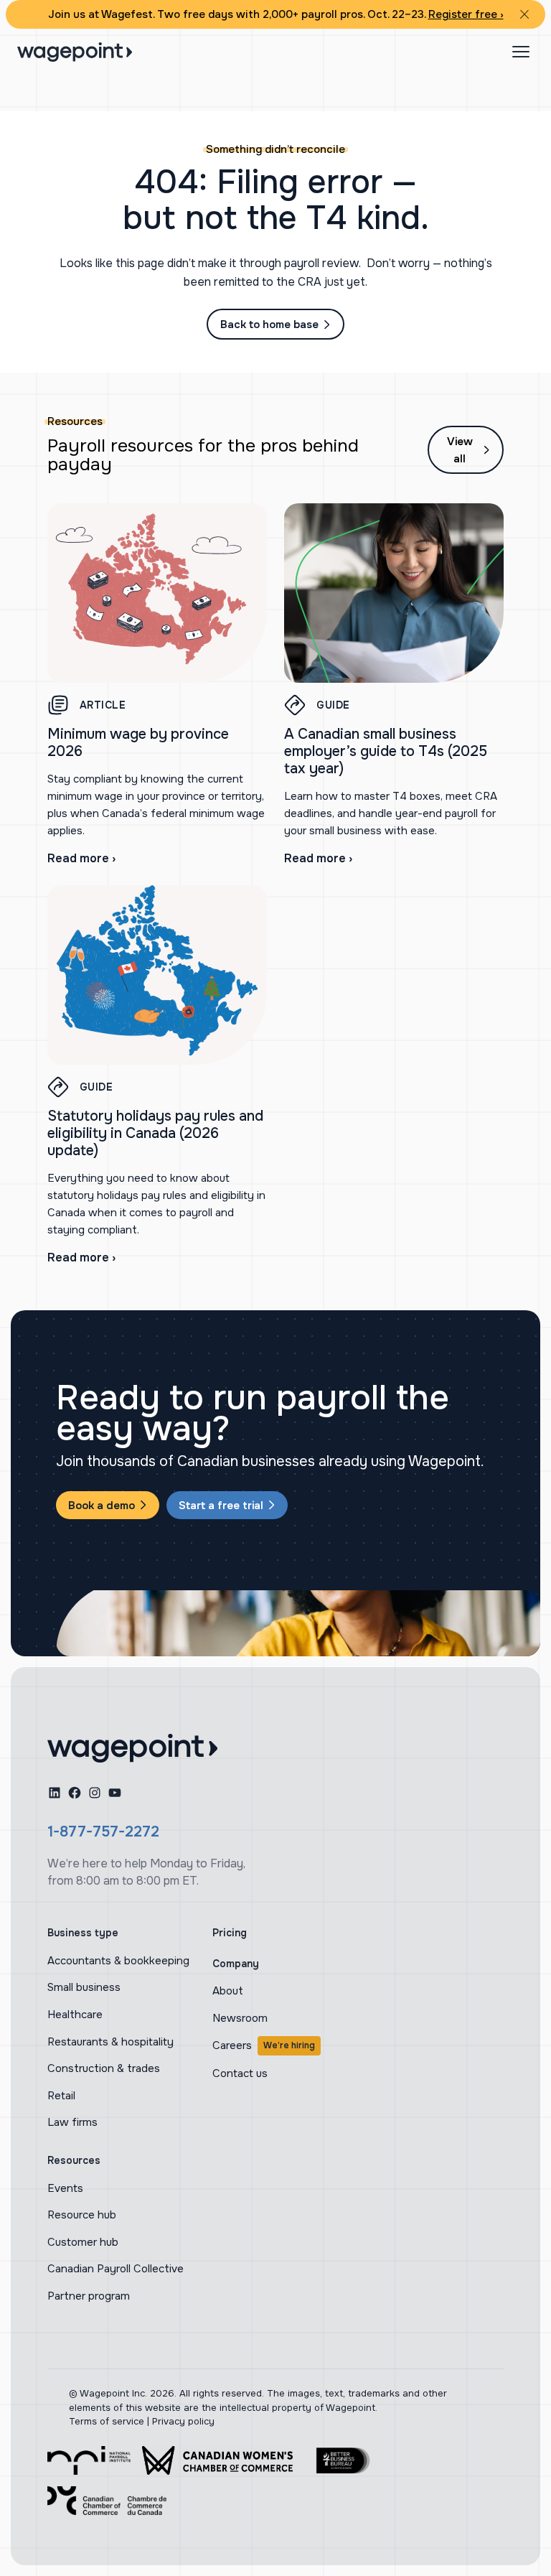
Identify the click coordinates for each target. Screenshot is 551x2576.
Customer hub (83, 2242)
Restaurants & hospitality (110, 2042)
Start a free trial (221, 1506)
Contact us (240, 2073)
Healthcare (75, 2015)
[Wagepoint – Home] (75, 52)
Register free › (466, 14)
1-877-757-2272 (103, 1832)
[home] (132, 1748)
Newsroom (240, 2018)
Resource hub (82, 2215)
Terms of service (107, 2421)
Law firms (72, 2122)
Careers (264, 2045)
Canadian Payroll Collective (116, 2269)
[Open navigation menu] (521, 52)
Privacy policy (183, 2421)
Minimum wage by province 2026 (138, 743)
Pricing (230, 1933)
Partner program (89, 2296)
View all (460, 450)
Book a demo (102, 1506)
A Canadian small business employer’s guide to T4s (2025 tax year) (386, 751)
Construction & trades (104, 2068)
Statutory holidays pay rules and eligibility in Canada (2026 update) (155, 1133)
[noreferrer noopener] (89, 2460)
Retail (61, 2096)
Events (65, 2188)
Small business (84, 1987)
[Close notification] (524, 14)
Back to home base (269, 325)
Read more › (81, 858)
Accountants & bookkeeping (118, 1961)
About (228, 1991)
